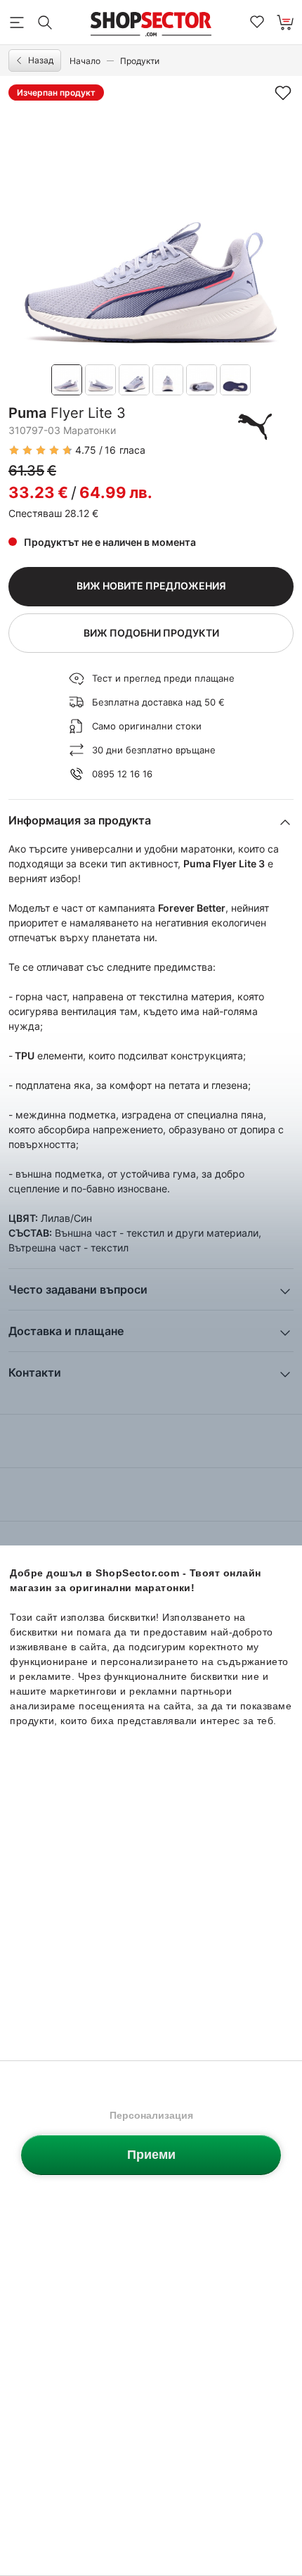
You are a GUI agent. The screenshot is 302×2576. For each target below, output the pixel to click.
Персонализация (151, 2115)
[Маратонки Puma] (255, 426)
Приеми (151, 2155)
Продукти (140, 61)
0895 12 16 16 (122, 774)
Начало (85, 61)
